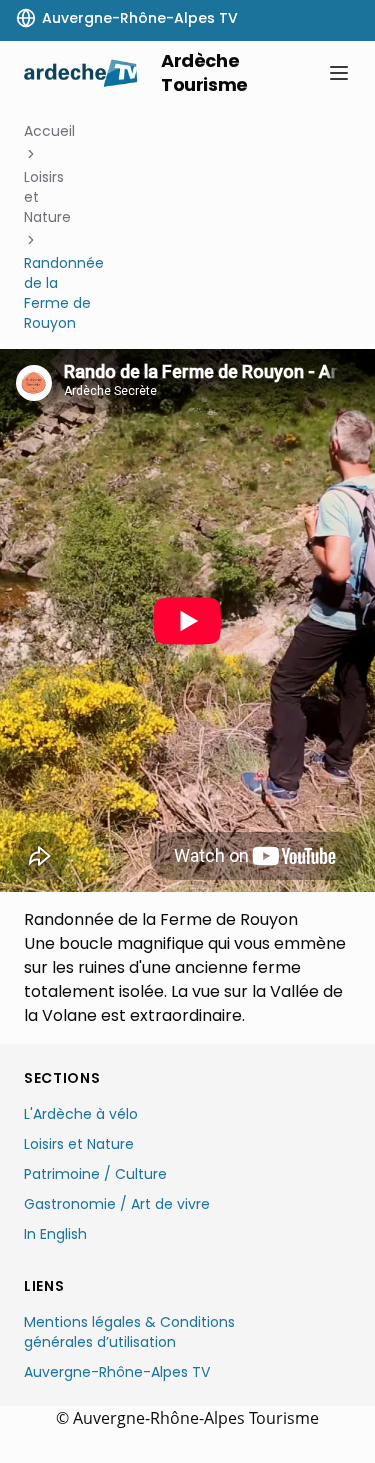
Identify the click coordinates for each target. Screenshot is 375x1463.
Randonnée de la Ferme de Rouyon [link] (64, 293)
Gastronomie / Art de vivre (117, 1204)
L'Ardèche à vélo (81, 1114)
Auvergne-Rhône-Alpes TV (117, 1372)
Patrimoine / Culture (95, 1174)
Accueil (49, 131)
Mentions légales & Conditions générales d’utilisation (129, 1332)
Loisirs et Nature (47, 197)
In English (55, 1234)
